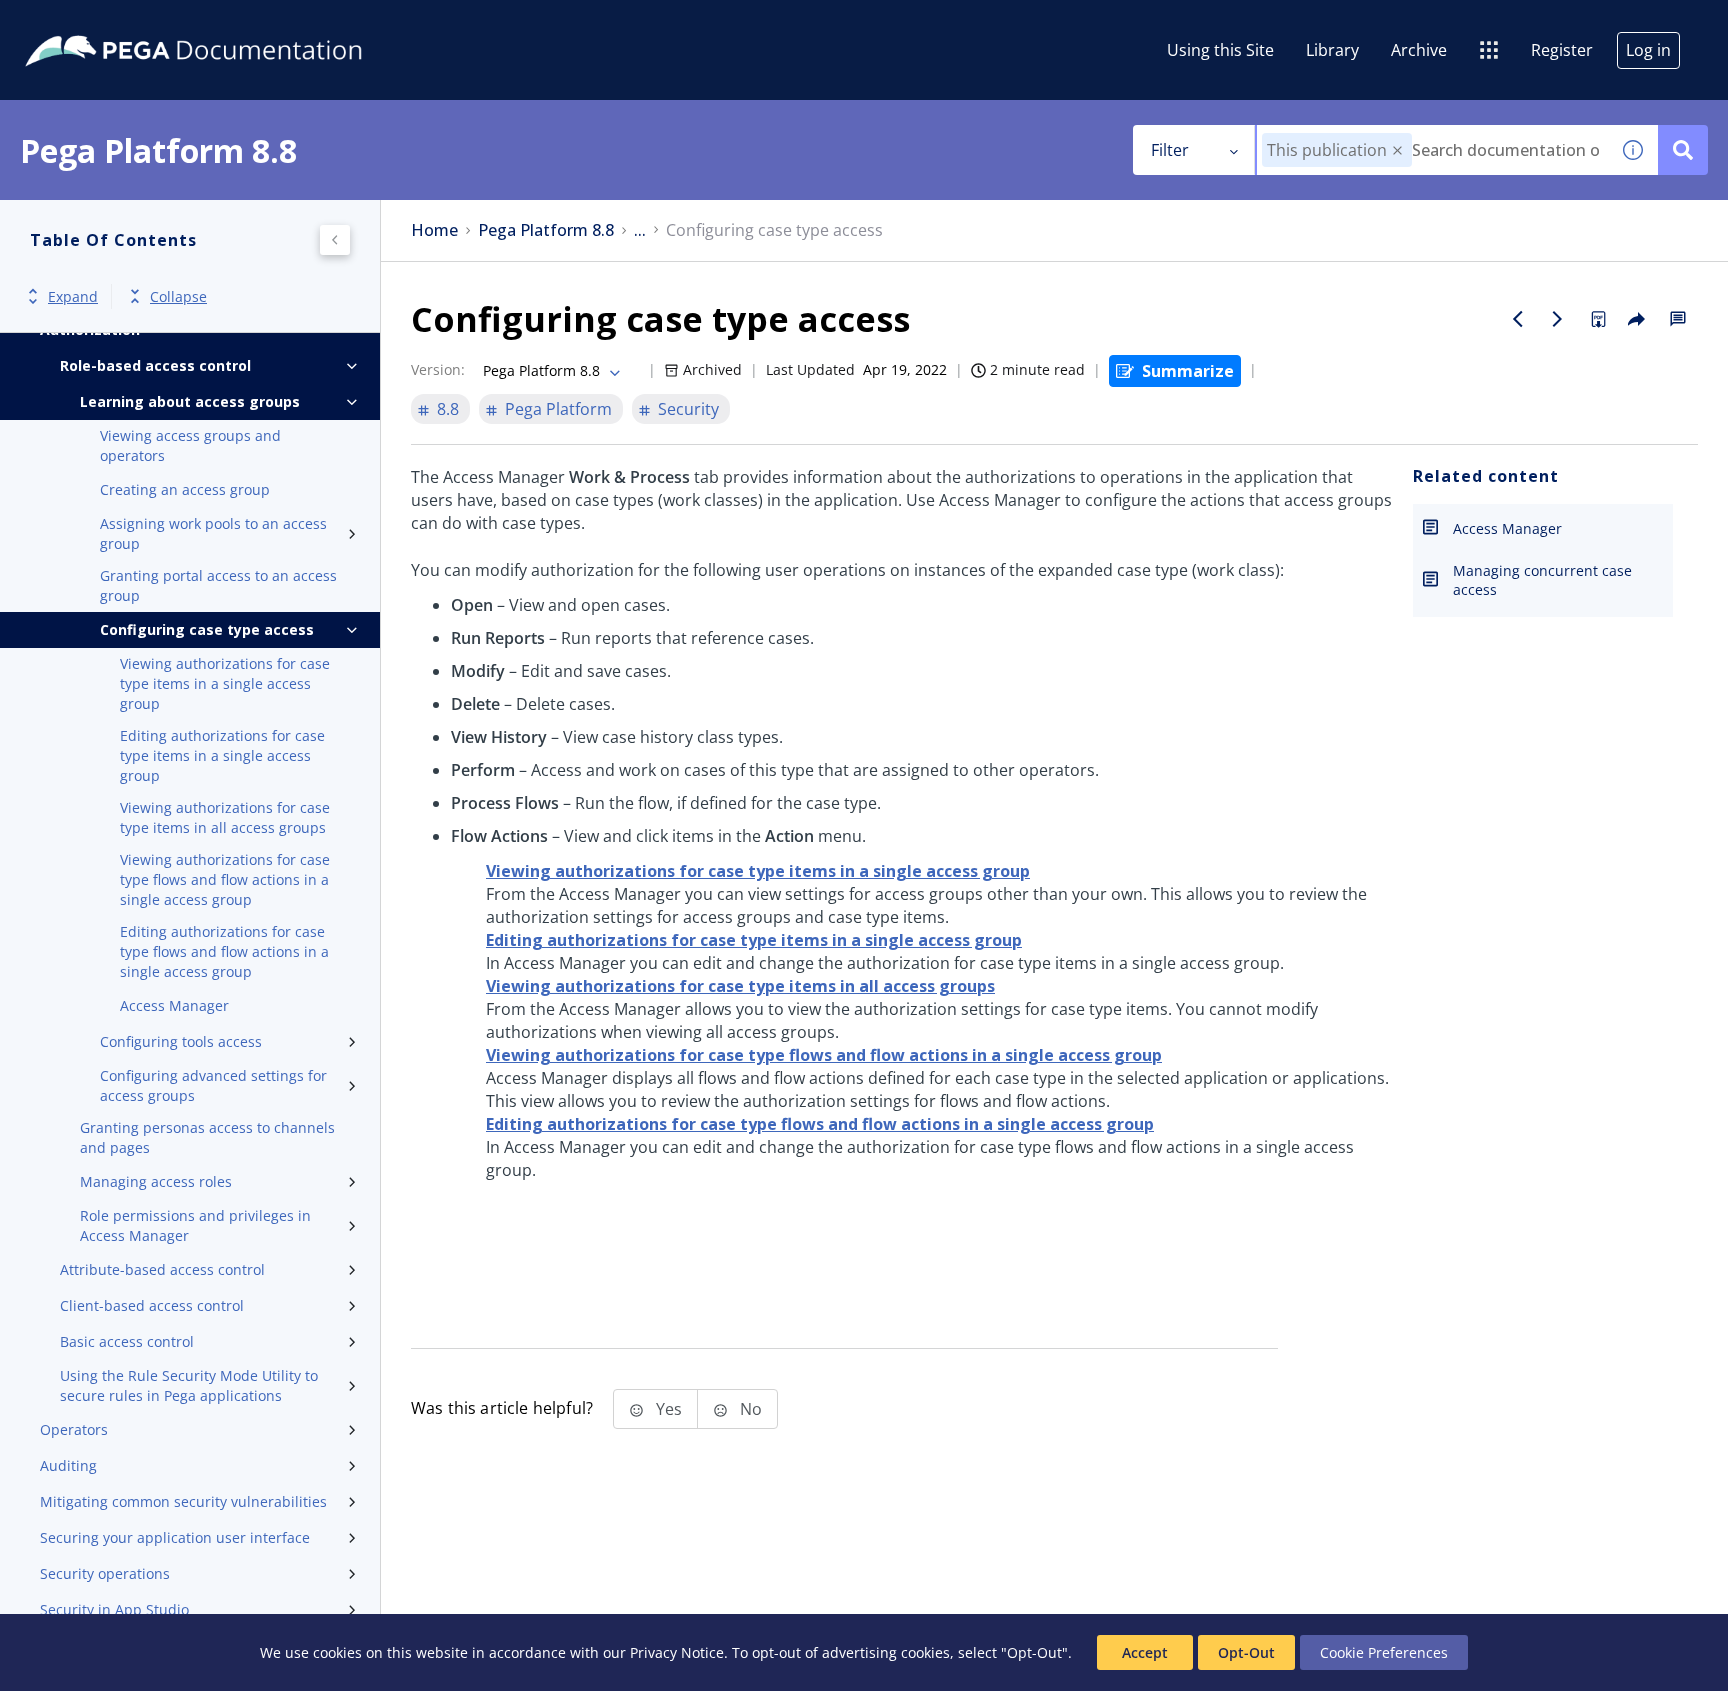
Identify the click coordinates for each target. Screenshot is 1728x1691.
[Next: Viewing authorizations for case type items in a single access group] (1558, 319)
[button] (1397, 150)
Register (1562, 50)
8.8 (448, 409)
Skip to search (242, 23)
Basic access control (127, 1341)
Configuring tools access (181, 1041)
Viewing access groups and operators (190, 445)
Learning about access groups (190, 401)
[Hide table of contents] (335, 240)
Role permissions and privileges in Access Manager (195, 1225)
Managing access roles (156, 1181)
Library (1332, 50)
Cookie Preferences (1384, 1652)
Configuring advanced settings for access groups (213, 1085)
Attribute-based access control (162, 1269)
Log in (1648, 50)
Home (434, 230)
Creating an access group (185, 489)
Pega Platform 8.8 (546, 230)
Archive (1419, 50)
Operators (74, 1429)
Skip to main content (89, 23)
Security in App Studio (114, 1609)
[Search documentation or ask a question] (1683, 150)
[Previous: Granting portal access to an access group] (1518, 319)
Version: (438, 369)
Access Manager (174, 1005)
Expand (73, 296)
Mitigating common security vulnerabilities (183, 1501)
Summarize (1188, 371)
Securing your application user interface (175, 1537)
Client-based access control (152, 1305)
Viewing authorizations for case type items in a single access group (225, 683)
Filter (1170, 150)
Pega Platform (558, 409)
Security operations (105, 1573)
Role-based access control (155, 365)
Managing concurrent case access (1542, 580)
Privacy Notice (677, 1652)
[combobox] (1432, 150)
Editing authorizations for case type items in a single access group (222, 755)
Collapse (178, 296)
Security (688, 409)
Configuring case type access (207, 629)
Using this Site (1220, 50)
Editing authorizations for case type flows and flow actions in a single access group (224, 951)
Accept (1145, 1652)
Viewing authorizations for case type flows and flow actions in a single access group (225, 879)
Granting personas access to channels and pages (207, 1137)
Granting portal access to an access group (218, 585)
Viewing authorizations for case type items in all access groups (225, 817)
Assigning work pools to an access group (213, 533)
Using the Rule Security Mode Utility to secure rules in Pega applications (189, 1385)
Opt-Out (1246, 1652)
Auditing (68, 1465)
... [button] (640, 230)
